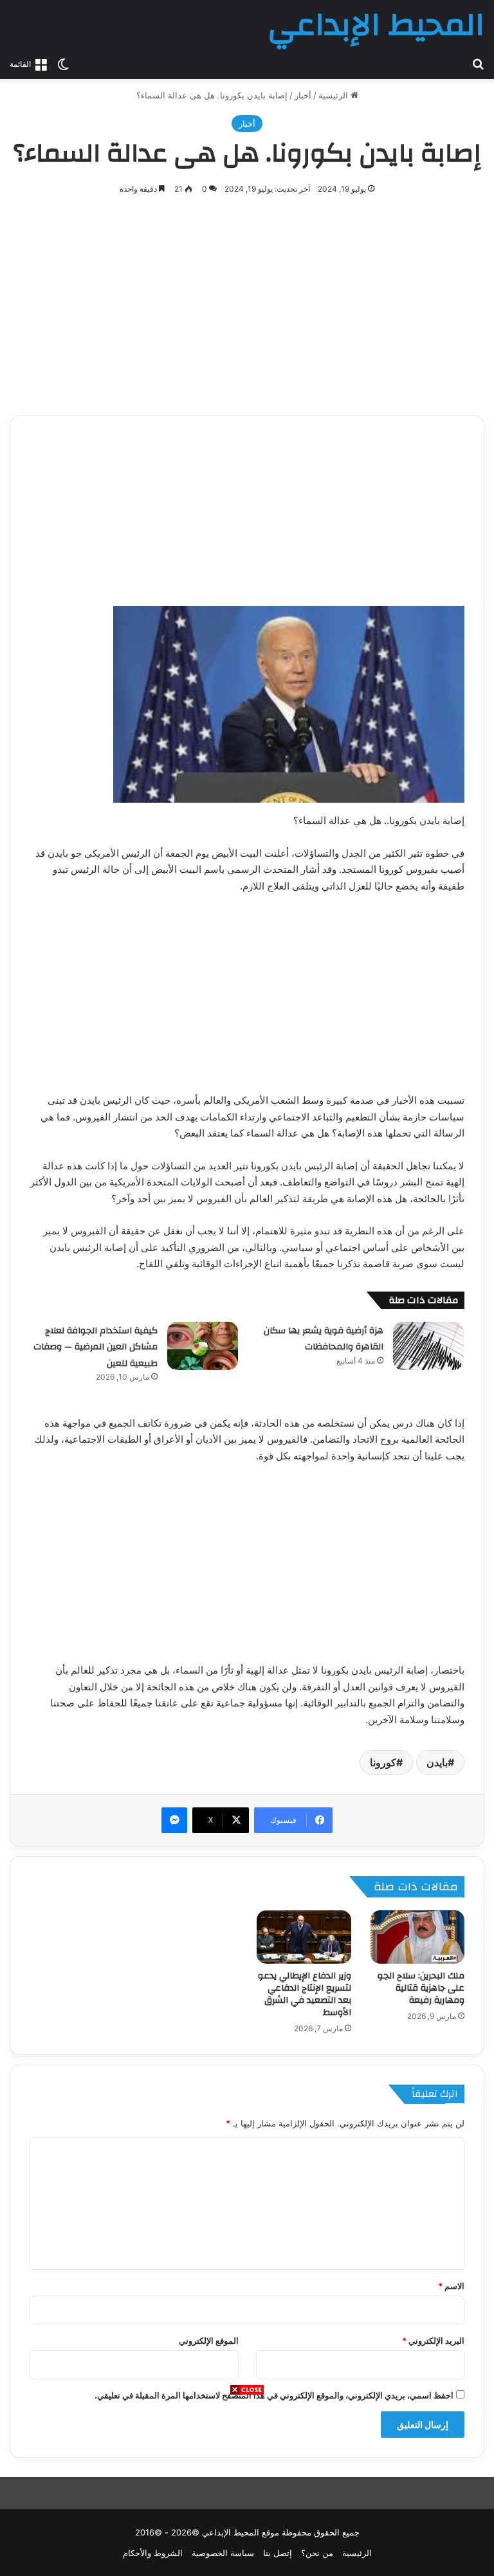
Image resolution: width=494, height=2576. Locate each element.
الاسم (451, 2286)
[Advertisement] (247, 2486)
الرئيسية (334, 95)
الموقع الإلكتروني (209, 2341)
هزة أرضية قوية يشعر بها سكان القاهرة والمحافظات (324, 1339)
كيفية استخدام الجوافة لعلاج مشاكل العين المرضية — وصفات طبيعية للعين (96, 1347)
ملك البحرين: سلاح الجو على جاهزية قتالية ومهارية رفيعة (421, 1988)
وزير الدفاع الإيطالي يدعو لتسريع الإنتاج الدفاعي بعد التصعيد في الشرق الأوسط (305, 1994)
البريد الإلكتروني (433, 2341)
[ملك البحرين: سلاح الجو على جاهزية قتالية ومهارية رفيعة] (418, 1937)
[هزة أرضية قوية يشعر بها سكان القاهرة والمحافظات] (428, 1346)
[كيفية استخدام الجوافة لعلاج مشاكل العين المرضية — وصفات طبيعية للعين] (203, 1346)
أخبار (303, 95)
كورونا (383, 1762)
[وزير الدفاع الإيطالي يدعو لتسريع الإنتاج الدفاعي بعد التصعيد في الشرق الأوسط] (304, 1937)
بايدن (437, 1762)
